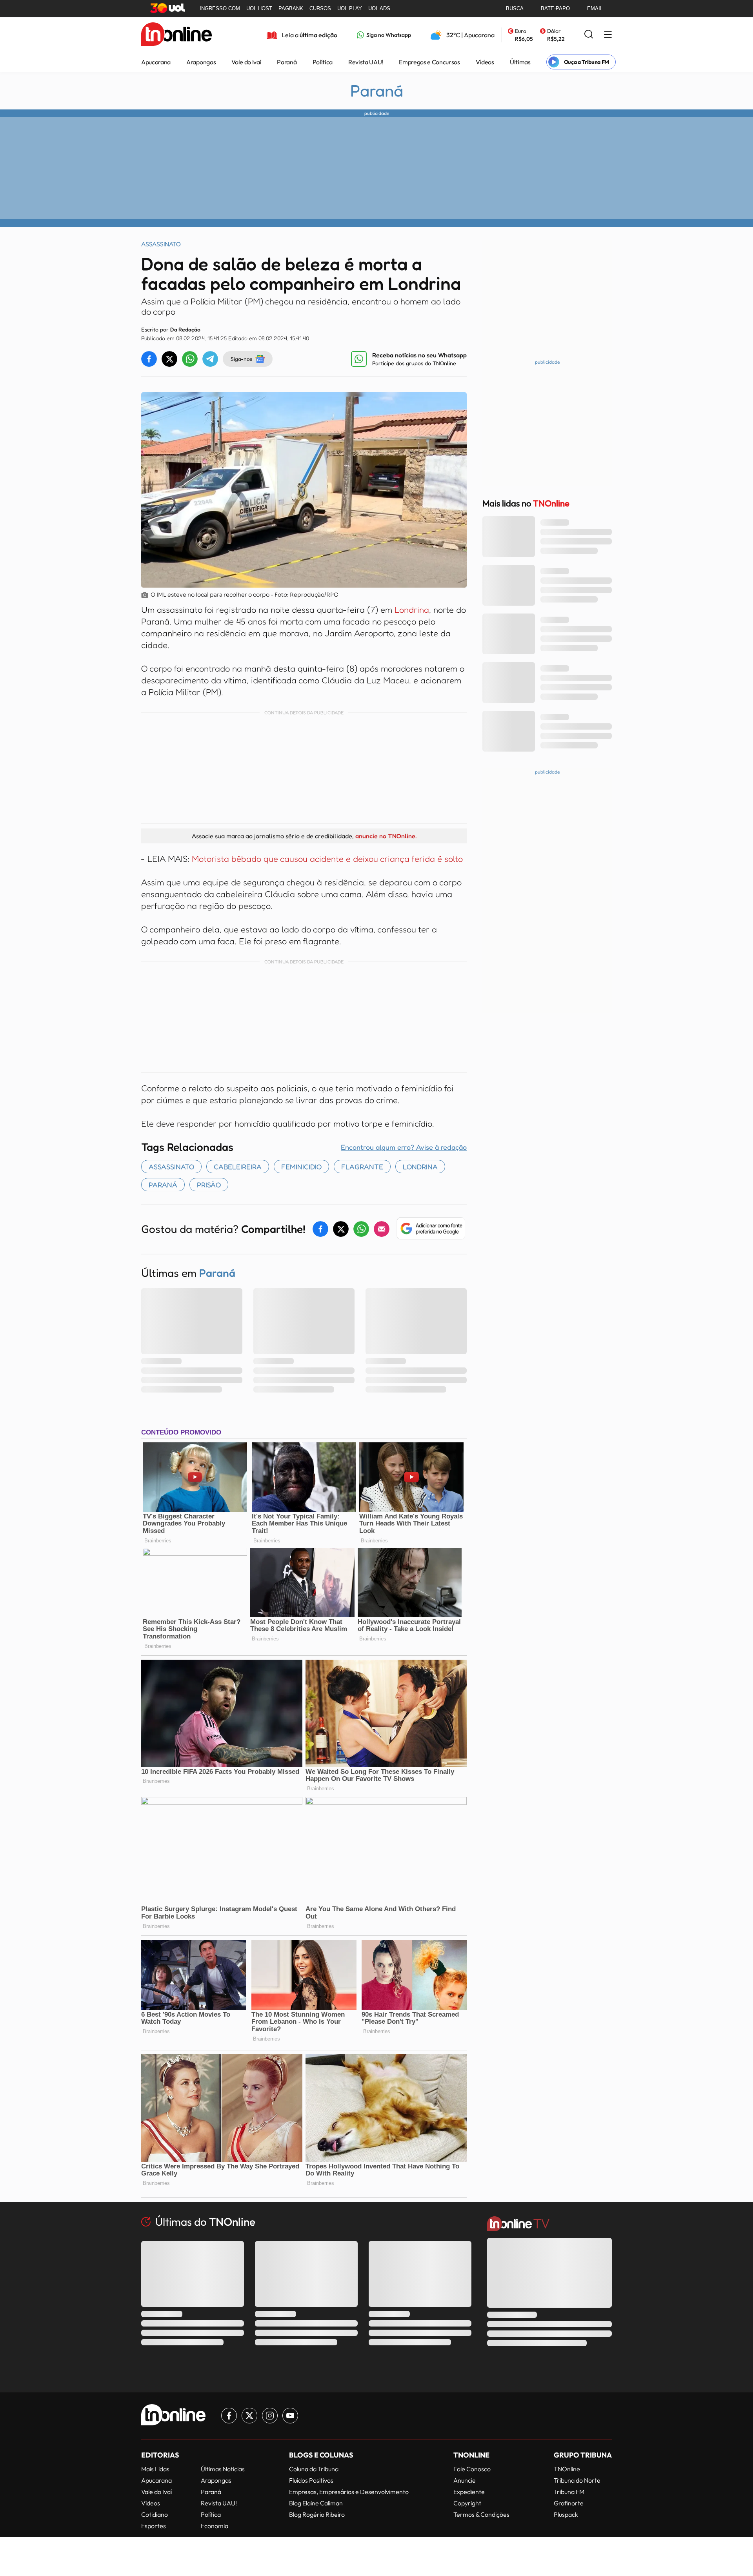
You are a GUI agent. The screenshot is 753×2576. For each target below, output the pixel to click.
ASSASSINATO (171, 1167)
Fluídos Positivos (311, 2480)
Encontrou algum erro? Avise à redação (404, 1147)
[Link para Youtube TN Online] (290, 2416)
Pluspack (566, 2514)
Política (323, 62)
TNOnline (567, 2469)
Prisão (209, 1185)
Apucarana (156, 62)
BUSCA (515, 8)
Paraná (287, 62)
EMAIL (595, 8)
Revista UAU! (366, 62)
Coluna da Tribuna (314, 2469)
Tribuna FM (569, 2492)
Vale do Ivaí (246, 62)
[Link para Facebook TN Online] (229, 2416)
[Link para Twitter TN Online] (249, 2416)
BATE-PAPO (555, 8)
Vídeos (485, 62)
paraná (163, 1185)
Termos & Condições (481, 2514)
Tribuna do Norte (577, 2480)
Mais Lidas (155, 2469)
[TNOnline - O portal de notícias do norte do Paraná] (176, 35)
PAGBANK (291, 8)
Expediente (469, 2492)
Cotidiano (155, 2514)
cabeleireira (238, 1167)
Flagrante (362, 1167)
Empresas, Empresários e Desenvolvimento (349, 2492)
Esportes (154, 2526)
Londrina (412, 610)
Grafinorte (569, 2503)
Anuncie (465, 2480)
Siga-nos (241, 359)
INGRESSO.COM (220, 8)
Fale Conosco (472, 2469)
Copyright (467, 2503)
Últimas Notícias (223, 2469)
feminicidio (301, 1167)
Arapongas (201, 62)
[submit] (589, 35)
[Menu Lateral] (608, 35)
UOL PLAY (350, 8)
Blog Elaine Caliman (316, 2503)
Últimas (520, 62)
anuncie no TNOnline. (386, 836)
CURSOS (320, 8)
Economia (215, 2526)
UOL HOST (259, 8)
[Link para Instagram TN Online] (270, 2416)
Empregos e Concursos (429, 62)
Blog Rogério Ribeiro (317, 2514)
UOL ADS (379, 8)
